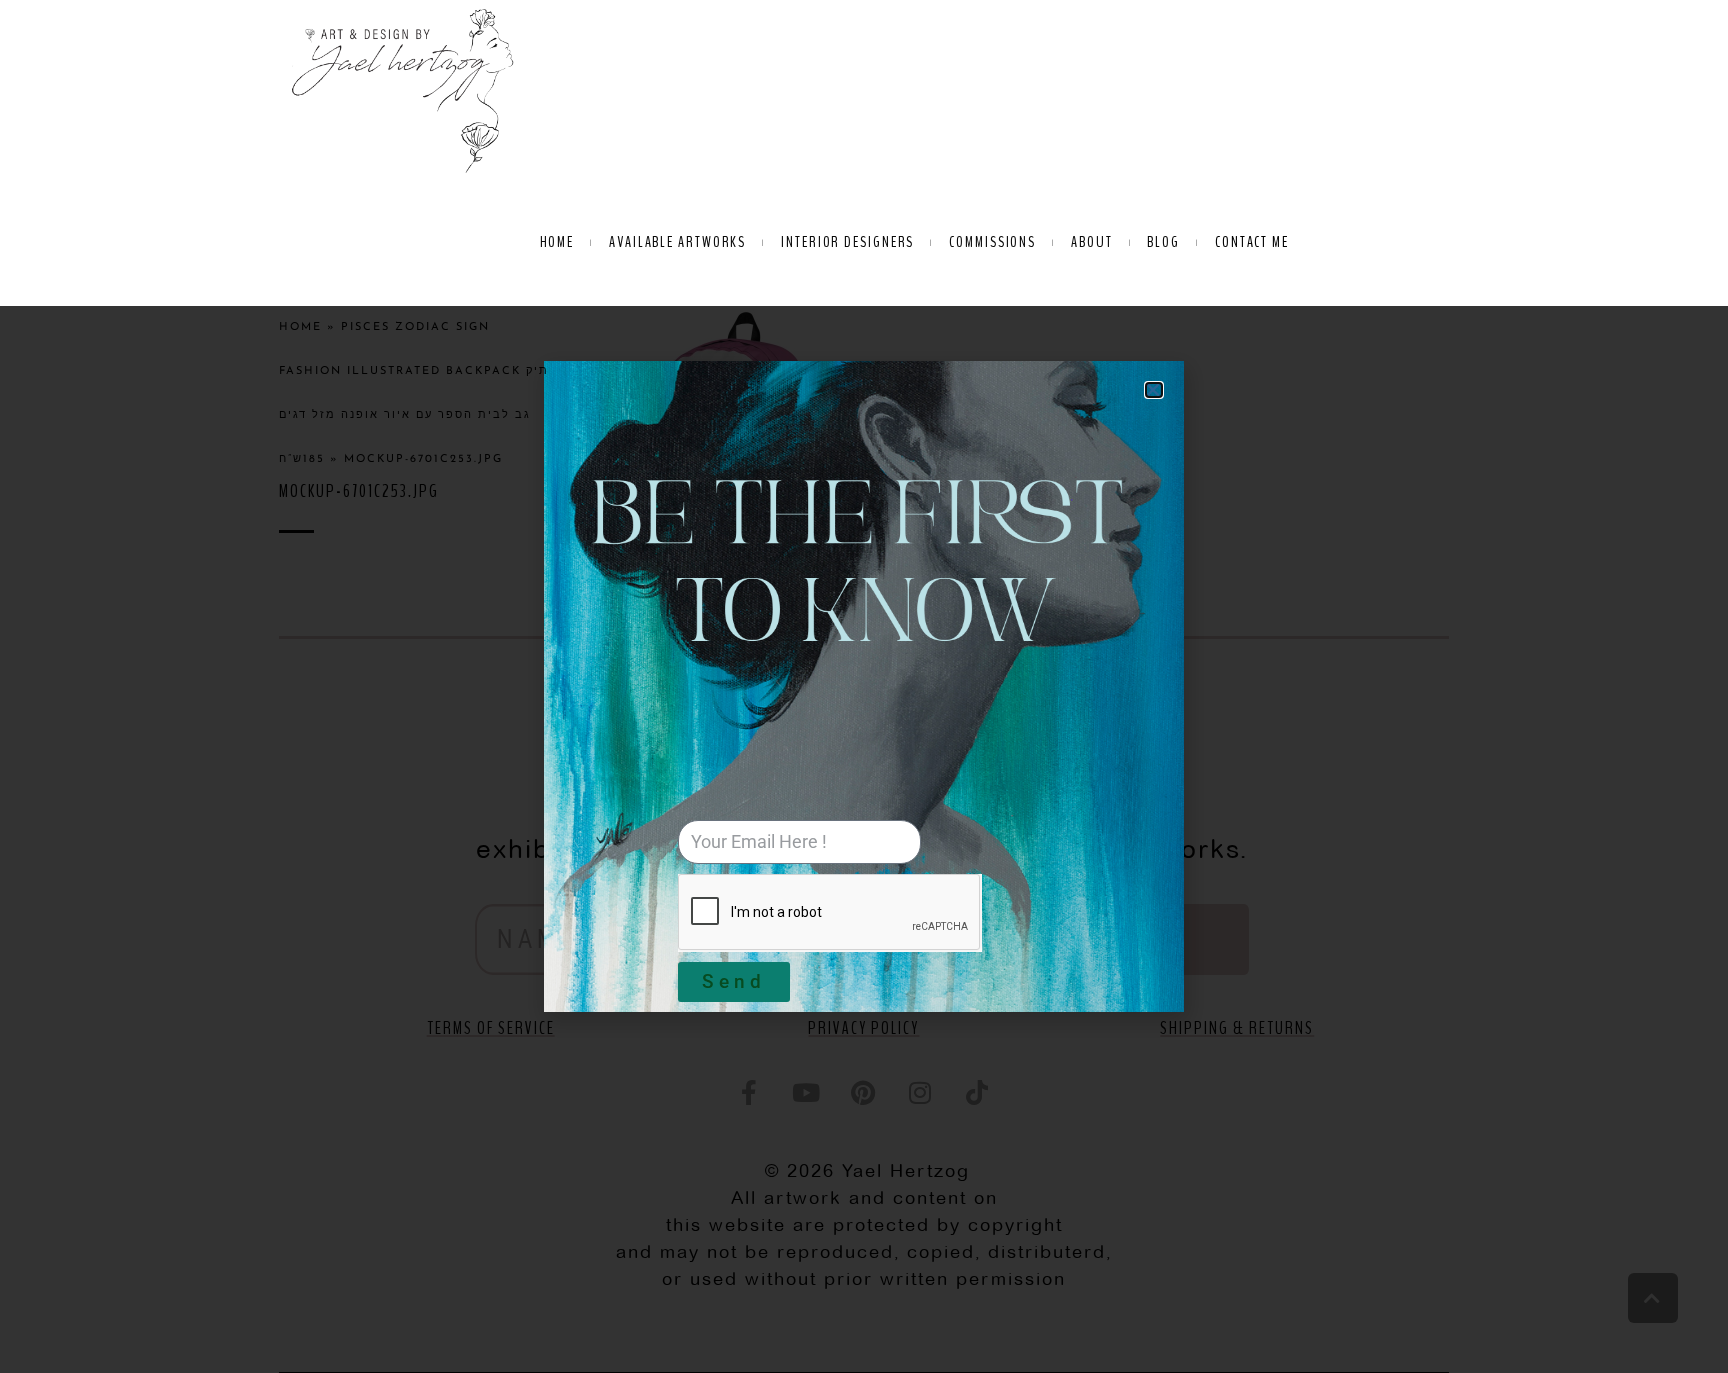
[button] (1154, 390)
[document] (864, 686)
